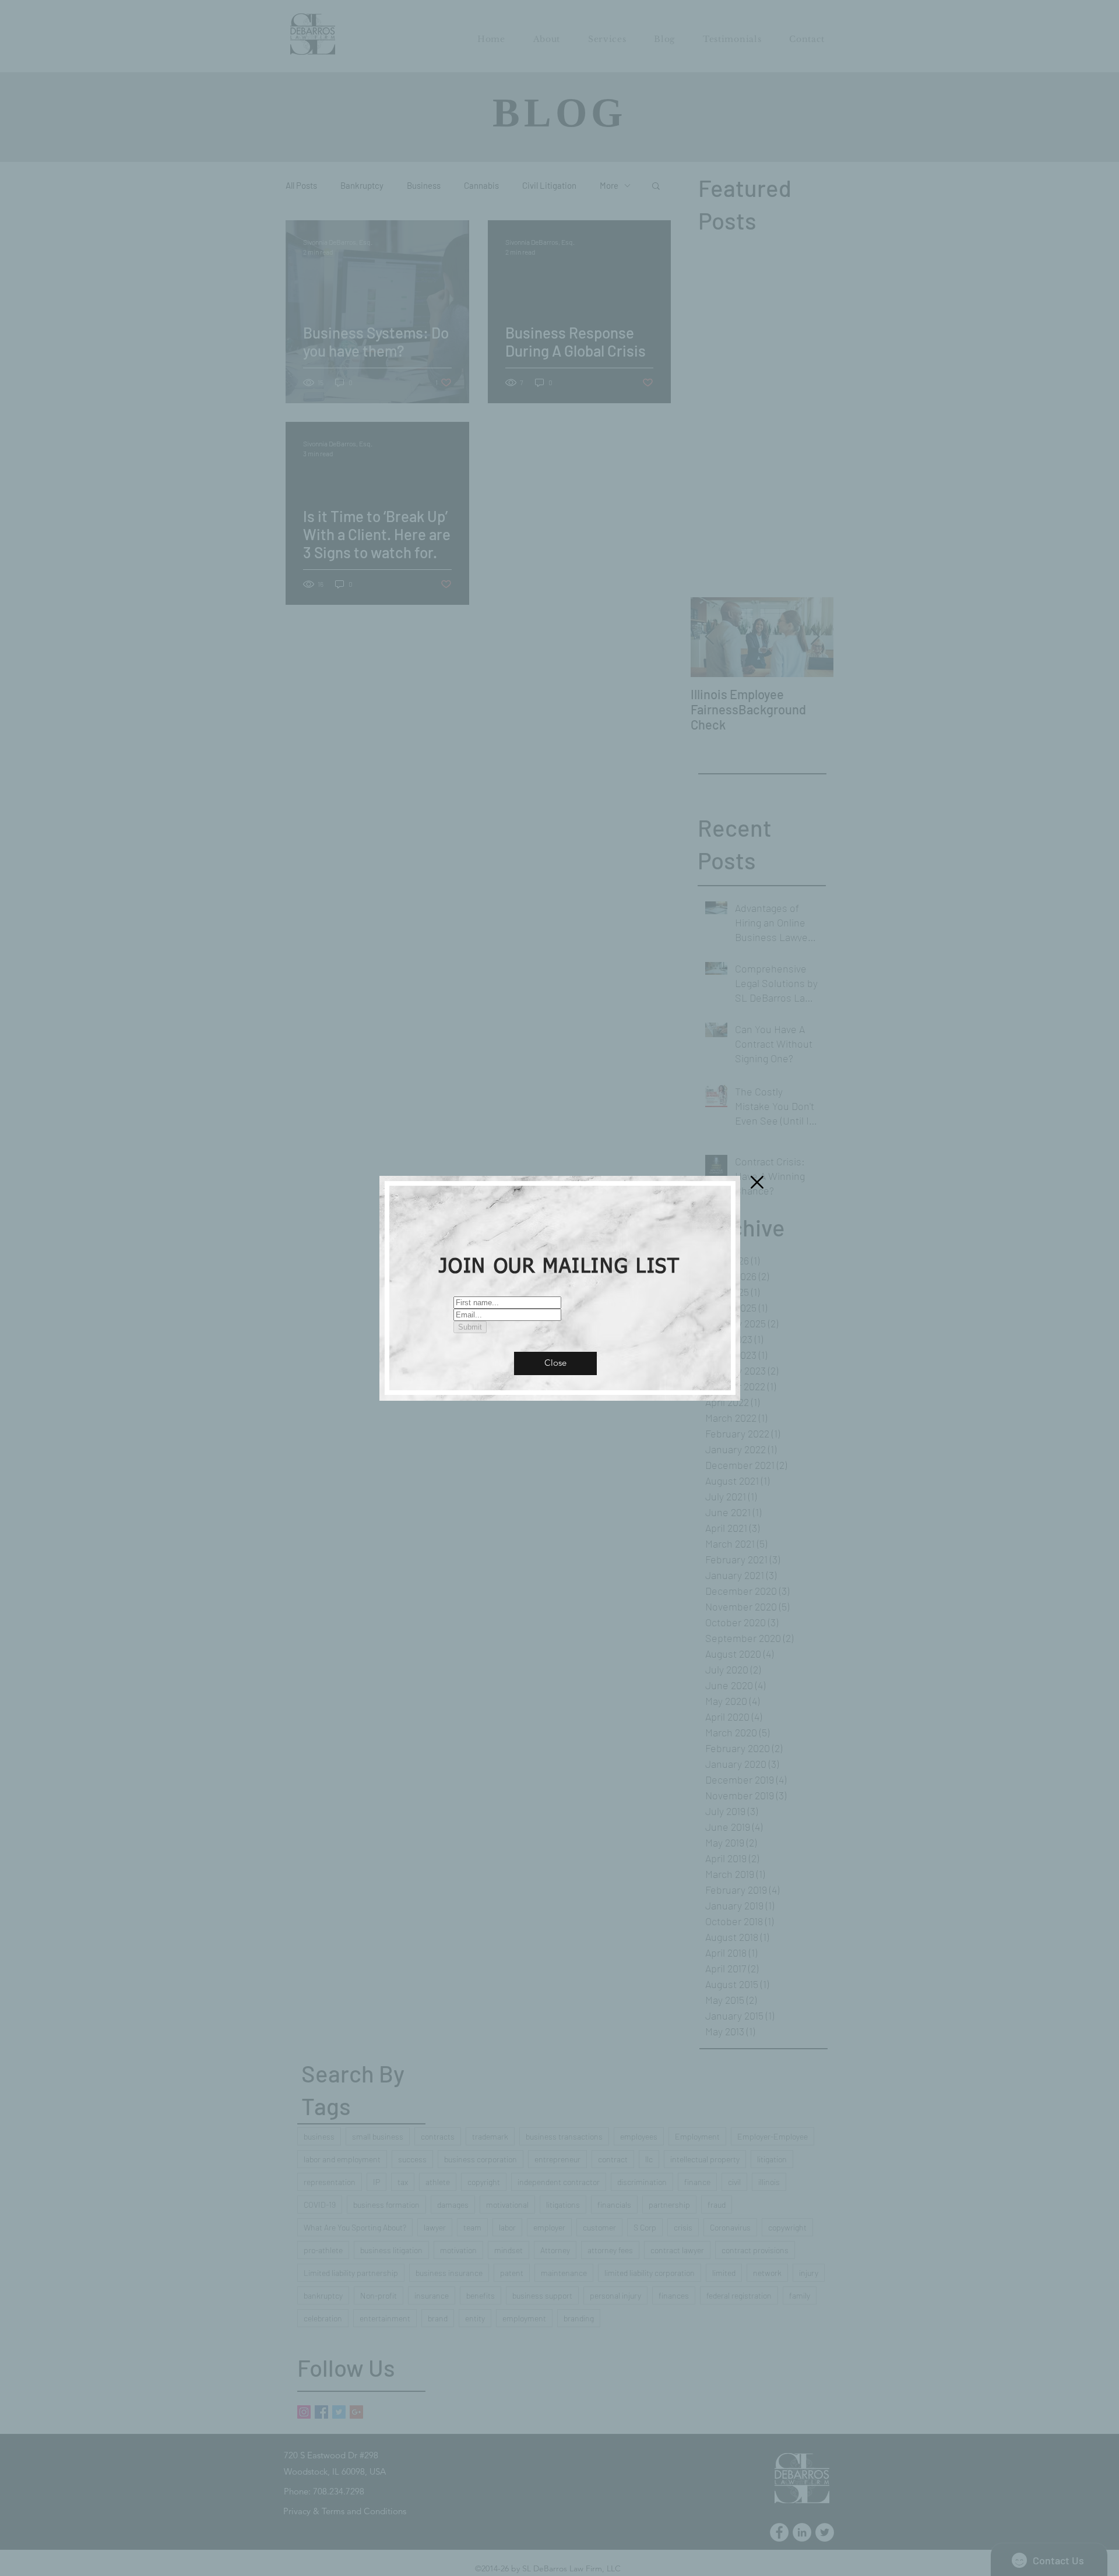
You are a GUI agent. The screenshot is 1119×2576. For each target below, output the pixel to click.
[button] (555, 1363)
